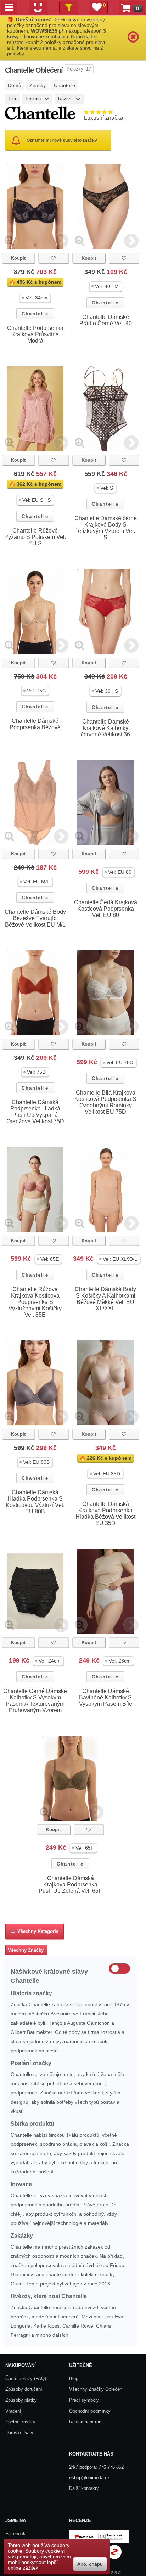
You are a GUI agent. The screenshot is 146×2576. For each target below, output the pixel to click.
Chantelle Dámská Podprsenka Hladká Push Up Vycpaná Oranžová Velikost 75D (35, 1112)
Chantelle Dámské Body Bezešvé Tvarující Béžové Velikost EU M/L (35, 918)
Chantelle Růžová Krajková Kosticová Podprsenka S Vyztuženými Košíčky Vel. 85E (35, 1302)
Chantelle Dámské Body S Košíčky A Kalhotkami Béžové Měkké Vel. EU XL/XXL (105, 1299)
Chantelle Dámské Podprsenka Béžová (35, 724)
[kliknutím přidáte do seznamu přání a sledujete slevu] (53, 258)
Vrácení (13, 2411)
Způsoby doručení (24, 2389)
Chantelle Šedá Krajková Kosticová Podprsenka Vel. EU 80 (106, 909)
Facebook (15, 2534)
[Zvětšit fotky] (9, 240)
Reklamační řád (85, 2422)
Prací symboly (84, 2400)
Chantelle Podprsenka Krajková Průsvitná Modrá (35, 334)
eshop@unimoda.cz (89, 2478)
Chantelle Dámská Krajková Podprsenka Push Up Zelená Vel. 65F (70, 1885)
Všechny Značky (26, 1950)
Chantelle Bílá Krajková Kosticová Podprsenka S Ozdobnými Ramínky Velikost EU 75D (105, 1102)
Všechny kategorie (36, 1931)
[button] (35, 298)
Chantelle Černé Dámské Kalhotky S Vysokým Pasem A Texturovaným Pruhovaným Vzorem (35, 1701)
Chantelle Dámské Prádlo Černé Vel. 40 (106, 320)
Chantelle (35, 314)
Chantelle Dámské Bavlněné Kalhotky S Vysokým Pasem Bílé (106, 1697)
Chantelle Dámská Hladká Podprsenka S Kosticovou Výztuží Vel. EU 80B (35, 1502)
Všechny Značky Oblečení (96, 2389)
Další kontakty (84, 2488)
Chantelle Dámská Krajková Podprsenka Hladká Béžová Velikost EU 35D (105, 1514)
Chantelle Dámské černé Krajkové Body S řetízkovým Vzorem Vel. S (106, 528)
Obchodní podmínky (90, 2411)
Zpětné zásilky (20, 2422)
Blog (74, 2378)
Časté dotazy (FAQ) (26, 2378)
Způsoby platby (21, 2400)
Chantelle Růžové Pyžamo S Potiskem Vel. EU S (35, 537)
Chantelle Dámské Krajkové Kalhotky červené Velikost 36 (105, 728)
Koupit (18, 258)
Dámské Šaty (19, 2433)
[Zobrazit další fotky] (61, 240)
